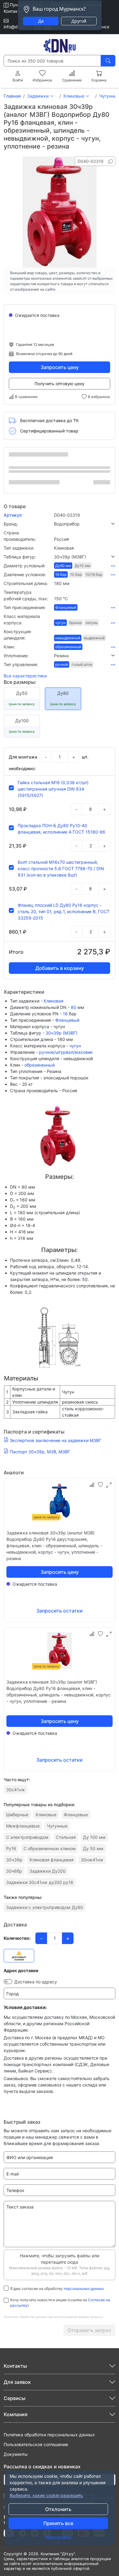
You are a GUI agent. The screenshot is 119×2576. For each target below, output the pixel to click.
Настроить (58, 2537)
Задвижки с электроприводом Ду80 (45, 1907)
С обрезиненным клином (50, 1848)
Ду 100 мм (94, 1837)
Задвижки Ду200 (47, 1871)
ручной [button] (62, 664)
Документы (16, 2454)
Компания (16, 2414)
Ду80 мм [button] (63, 566)
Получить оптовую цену (60, 384)
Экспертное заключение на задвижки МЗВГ (56, 1440)
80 (74, 1007)
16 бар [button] (61, 574)
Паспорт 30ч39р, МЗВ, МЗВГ (40, 1452)
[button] (85, 524)
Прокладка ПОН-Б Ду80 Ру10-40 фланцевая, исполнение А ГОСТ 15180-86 (61, 829)
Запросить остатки (60, 1611)
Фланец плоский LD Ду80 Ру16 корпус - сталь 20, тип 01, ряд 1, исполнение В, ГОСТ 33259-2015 (64, 911)
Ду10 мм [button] (83, 566)
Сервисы (14, 2398)
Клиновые (74, 96)
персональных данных (84, 2289)
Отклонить (58, 2509)
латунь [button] (92, 623)
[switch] (8, 1982)
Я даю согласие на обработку (57, 2289)
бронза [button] (76, 623)
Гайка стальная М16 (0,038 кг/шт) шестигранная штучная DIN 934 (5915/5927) (53, 789)
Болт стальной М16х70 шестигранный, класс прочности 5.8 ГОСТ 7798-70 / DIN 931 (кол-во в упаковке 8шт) (61, 868)
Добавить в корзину (60, 968)
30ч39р (14, 1860)
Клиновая (54, 1001)
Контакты (13, 11)
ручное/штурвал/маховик (66, 1052)
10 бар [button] (76, 574)
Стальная (66, 1837)
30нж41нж (92, 1860)
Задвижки (38, 96)
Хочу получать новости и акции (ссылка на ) (60, 2303)
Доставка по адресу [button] (36, 1982)
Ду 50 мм (93, 1848)
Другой (79, 21)
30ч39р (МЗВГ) (61, 1033)
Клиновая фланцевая (52, 1860)
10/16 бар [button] (94, 574)
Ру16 (11, 1848)
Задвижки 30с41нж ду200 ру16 (40, 1882)
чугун (75, 1046)
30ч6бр (14, 1871)
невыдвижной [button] (68, 638)
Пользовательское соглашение (36, 2444)
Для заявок (17, 2382)
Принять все (58, 2523)
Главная (12, 96)
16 (65, 1014)
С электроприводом (27, 1837)
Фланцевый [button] (66, 607)
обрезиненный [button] (68, 647)
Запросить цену (60, 367)
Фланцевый (67, 1020)
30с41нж (16, 1790)
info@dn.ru (14, 27)
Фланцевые (76, 1815)
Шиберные (17, 1815)
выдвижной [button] (94, 638)
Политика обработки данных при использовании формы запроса (53, 2317)
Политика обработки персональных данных (49, 2435)
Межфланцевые (23, 1826)
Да (41, 21)
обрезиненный (40, 1065)
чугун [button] (60, 623)
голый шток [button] (82, 664)
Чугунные (57, 1826)
